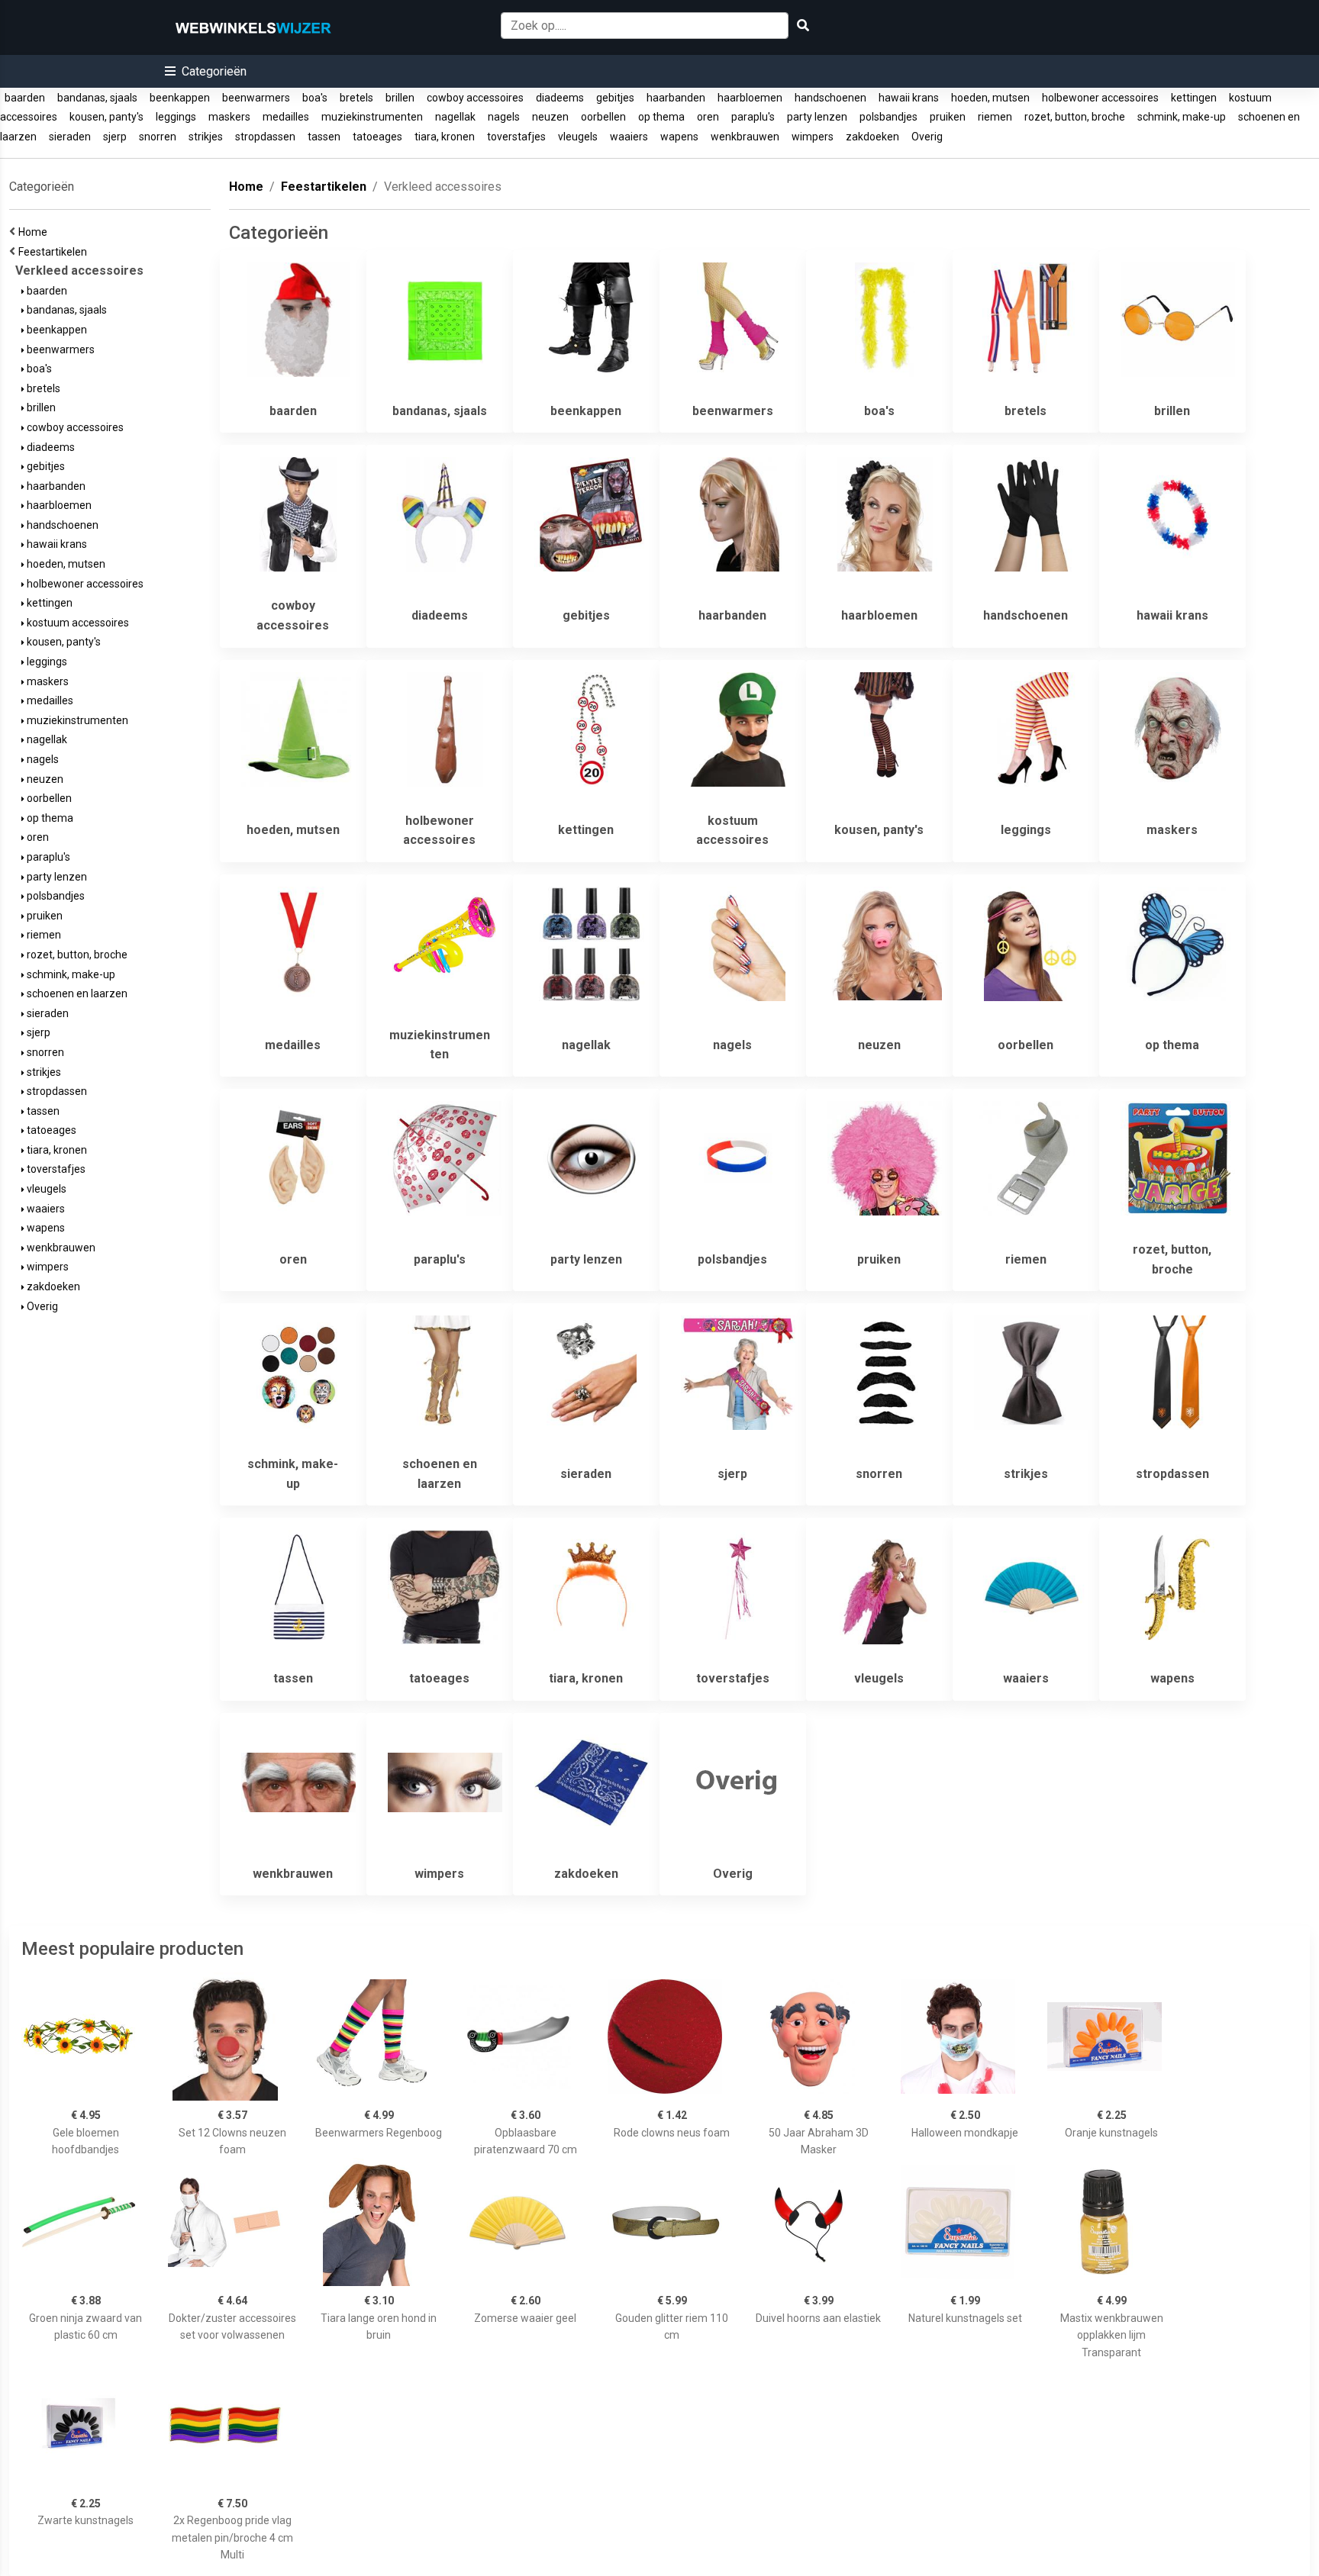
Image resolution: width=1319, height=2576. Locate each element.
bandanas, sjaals (97, 98)
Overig (927, 137)
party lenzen (817, 117)
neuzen (550, 117)
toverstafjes (516, 137)
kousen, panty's (106, 117)
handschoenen (830, 98)
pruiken (948, 117)
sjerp (115, 137)
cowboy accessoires (475, 98)
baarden (25, 98)
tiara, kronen (445, 137)
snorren (158, 137)
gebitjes (615, 98)
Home (35, 232)
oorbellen (603, 117)
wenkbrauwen (745, 137)
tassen (324, 137)
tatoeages (377, 137)
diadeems (560, 98)
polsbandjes (888, 117)
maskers (229, 117)
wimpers (813, 137)
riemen (995, 117)
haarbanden (676, 98)
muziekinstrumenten (372, 117)
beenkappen (180, 98)
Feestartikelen (55, 252)
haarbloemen (750, 98)
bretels (356, 98)
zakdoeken (872, 137)
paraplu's (753, 117)
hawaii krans (909, 98)
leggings (176, 117)
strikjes (206, 137)
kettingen (1194, 98)
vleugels (578, 137)
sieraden (70, 137)
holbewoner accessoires (1100, 98)
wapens (679, 137)
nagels (504, 117)
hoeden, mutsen (990, 98)
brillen (400, 98)
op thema (661, 117)
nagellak (455, 117)
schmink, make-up (1182, 117)
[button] (206, 71)
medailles (286, 117)
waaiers (629, 137)
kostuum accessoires (77, 623)
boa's (315, 98)
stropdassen (265, 137)
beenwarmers (256, 98)
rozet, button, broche (1075, 117)
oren (708, 117)
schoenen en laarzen (76, 993)
